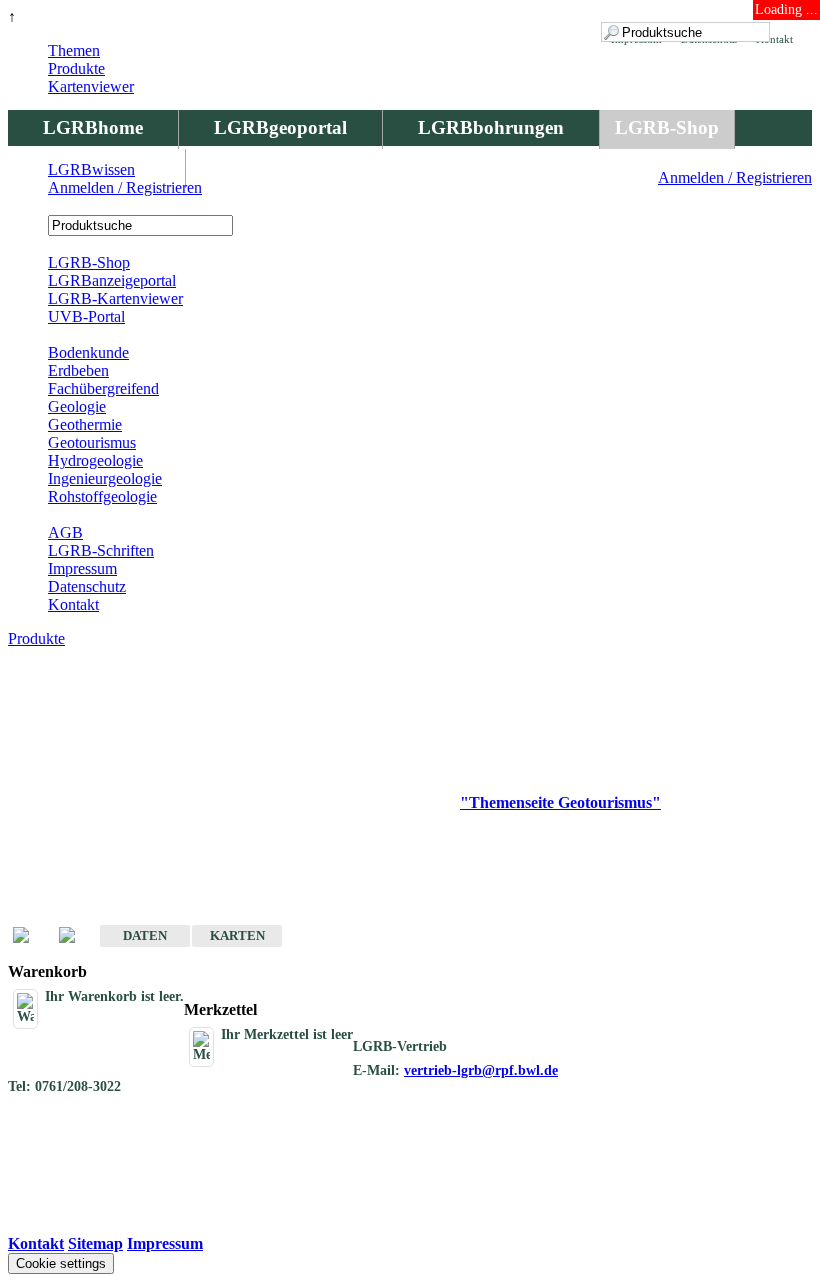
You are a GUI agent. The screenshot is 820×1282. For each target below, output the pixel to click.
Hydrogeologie (95, 460)
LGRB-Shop (667, 127)
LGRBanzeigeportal (112, 280)
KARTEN (237, 935)
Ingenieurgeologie (105, 478)
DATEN (145, 935)
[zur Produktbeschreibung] (31, 936)
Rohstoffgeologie (102, 496)
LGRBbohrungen (491, 127)
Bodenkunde (88, 352)
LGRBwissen (91, 169)
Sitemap (95, 1243)
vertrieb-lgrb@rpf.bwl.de (481, 1070)
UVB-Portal (86, 316)
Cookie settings (61, 1263)
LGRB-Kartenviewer (115, 298)
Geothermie (85, 424)
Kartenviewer (91, 86)
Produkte (76, 68)
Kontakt (73, 604)
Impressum (82, 568)
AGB (65, 532)
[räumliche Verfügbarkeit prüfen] (77, 936)
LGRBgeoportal (280, 127)
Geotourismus (92, 442)
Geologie (77, 406)
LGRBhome (93, 127)
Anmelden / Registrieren (735, 177)
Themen (74, 50)
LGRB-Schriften (101, 550)
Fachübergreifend (103, 388)
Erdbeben (78, 370)
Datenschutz (87, 586)
